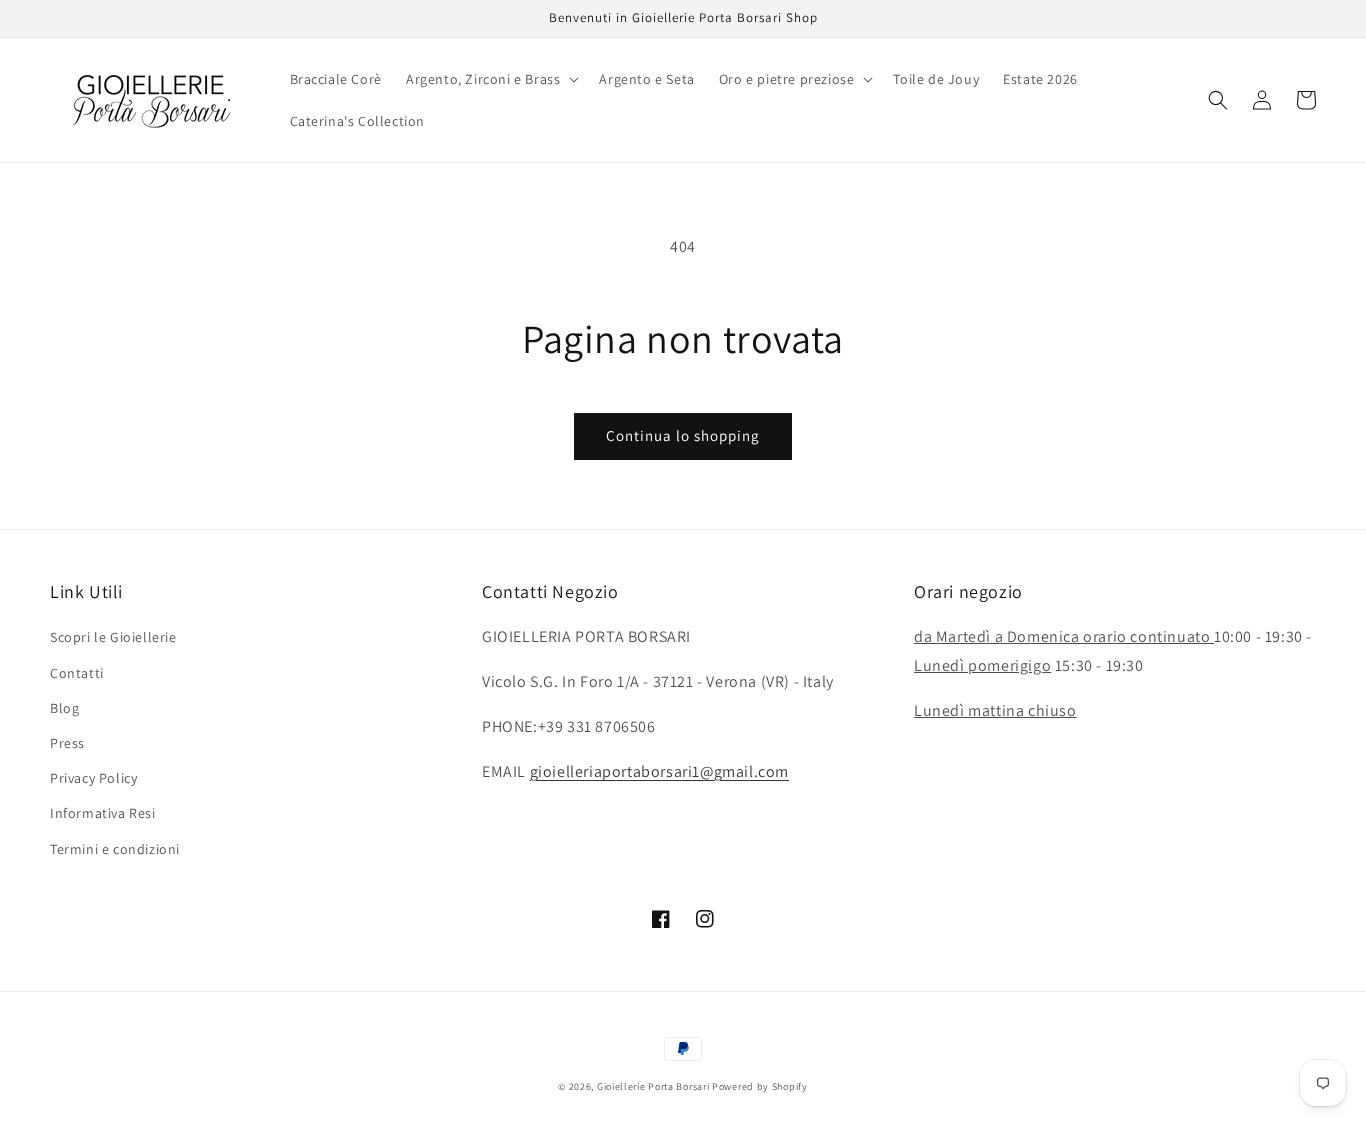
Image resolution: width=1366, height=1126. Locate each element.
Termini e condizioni (115, 849)
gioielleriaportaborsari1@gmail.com (659, 771)
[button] (490, 79)
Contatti (77, 673)
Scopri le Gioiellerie (113, 637)
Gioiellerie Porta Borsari (653, 1086)
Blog (64, 708)
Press (67, 743)
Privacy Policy (93, 778)
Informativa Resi (103, 813)
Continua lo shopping (683, 435)
